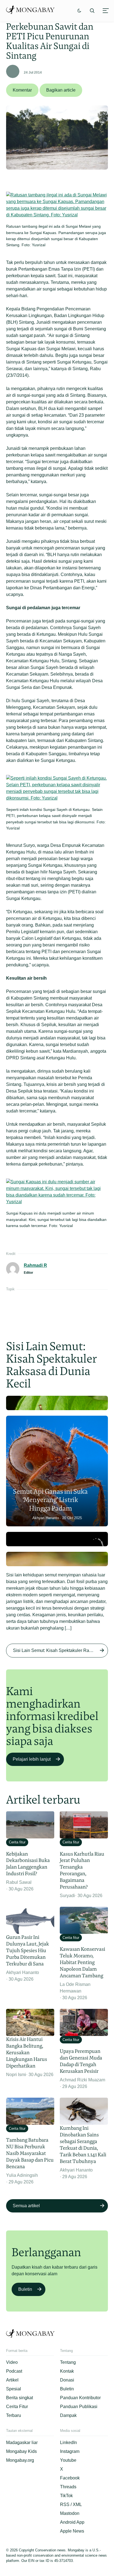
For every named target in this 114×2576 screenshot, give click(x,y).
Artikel (12, 2380)
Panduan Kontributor (80, 2398)
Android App (72, 2522)
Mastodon (70, 2513)
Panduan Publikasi (79, 2407)
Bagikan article (61, 90)
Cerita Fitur (17, 2407)
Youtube (68, 2460)
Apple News (72, 2531)
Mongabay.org (20, 2460)
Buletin (25, 2289)
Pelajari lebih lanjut (32, 1759)
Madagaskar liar (22, 2443)
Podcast (14, 2371)
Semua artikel (26, 2206)
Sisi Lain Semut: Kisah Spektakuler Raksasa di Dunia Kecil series (61, 1650)
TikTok (66, 2496)
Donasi (67, 2380)
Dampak (68, 2415)
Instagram (70, 2451)
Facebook (70, 2478)
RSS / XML (71, 2504)
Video (12, 2362)
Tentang (68, 2362)
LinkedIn (68, 2443)
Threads (68, 2487)
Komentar (22, 90)
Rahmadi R (35, 1265)
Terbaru (14, 2415)
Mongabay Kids (21, 2451)
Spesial (14, 2389)
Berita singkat (20, 2398)
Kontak (67, 2371)
